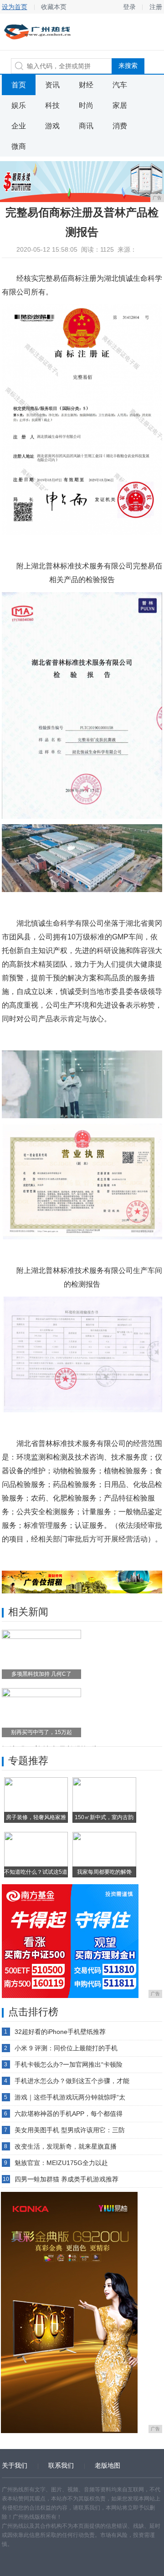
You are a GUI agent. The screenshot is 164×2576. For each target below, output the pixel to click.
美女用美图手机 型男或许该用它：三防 (70, 2130)
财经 (86, 85)
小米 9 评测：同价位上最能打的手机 (66, 2048)
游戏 (52, 126)
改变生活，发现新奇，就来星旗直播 (66, 2146)
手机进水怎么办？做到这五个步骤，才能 (72, 2081)
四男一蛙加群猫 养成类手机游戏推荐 (67, 2179)
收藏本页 (54, 7)
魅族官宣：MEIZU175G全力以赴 (61, 2163)
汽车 (120, 85)
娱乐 (19, 105)
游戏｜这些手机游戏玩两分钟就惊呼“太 (70, 2097)
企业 (19, 126)
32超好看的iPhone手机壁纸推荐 (60, 2032)
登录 (129, 7)
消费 (120, 126)
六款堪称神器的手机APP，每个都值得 (69, 2114)
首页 (19, 85)
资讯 (52, 85)
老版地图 (108, 2465)
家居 (120, 105)
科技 (52, 105)
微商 (19, 146)
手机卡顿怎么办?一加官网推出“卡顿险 (69, 2064)
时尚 (86, 105)
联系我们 (61, 2465)
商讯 (86, 126)
